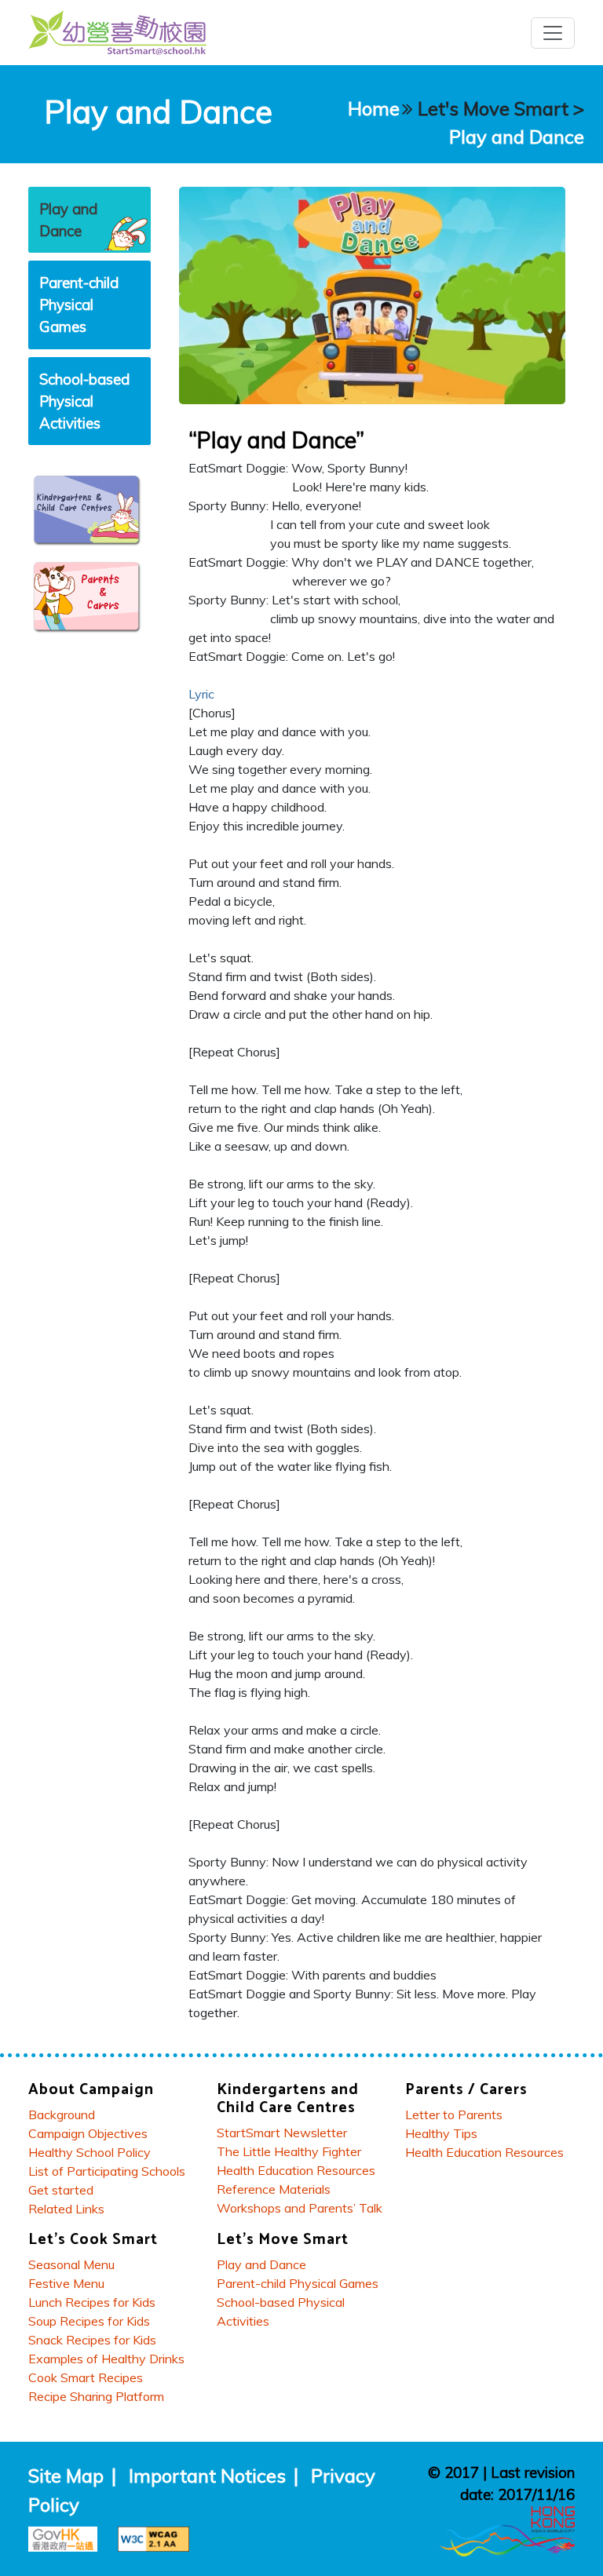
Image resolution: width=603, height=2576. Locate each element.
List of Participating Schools (107, 2171)
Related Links (66, 2209)
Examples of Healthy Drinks (106, 2359)
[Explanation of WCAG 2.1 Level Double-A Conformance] (157, 2537)
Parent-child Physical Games (79, 305)
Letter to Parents (454, 2114)
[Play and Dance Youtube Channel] (372, 294)
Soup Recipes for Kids (89, 2321)
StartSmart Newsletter (282, 2133)
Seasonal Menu (71, 2264)
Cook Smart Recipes (86, 2377)
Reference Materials (274, 2189)
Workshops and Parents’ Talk (300, 2208)
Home (374, 108)
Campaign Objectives (88, 2133)
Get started (61, 2190)
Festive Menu (66, 2283)
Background (62, 2114)
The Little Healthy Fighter (289, 2151)
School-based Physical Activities (84, 401)
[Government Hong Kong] (69, 2537)
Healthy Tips (441, 2133)
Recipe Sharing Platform (96, 2396)
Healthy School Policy (90, 2152)
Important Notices (207, 2476)
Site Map (66, 2476)
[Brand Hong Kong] (507, 2529)
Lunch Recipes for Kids (92, 2302)
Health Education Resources (296, 2170)
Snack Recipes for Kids (92, 2340)
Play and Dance (517, 137)
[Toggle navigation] (553, 33)
